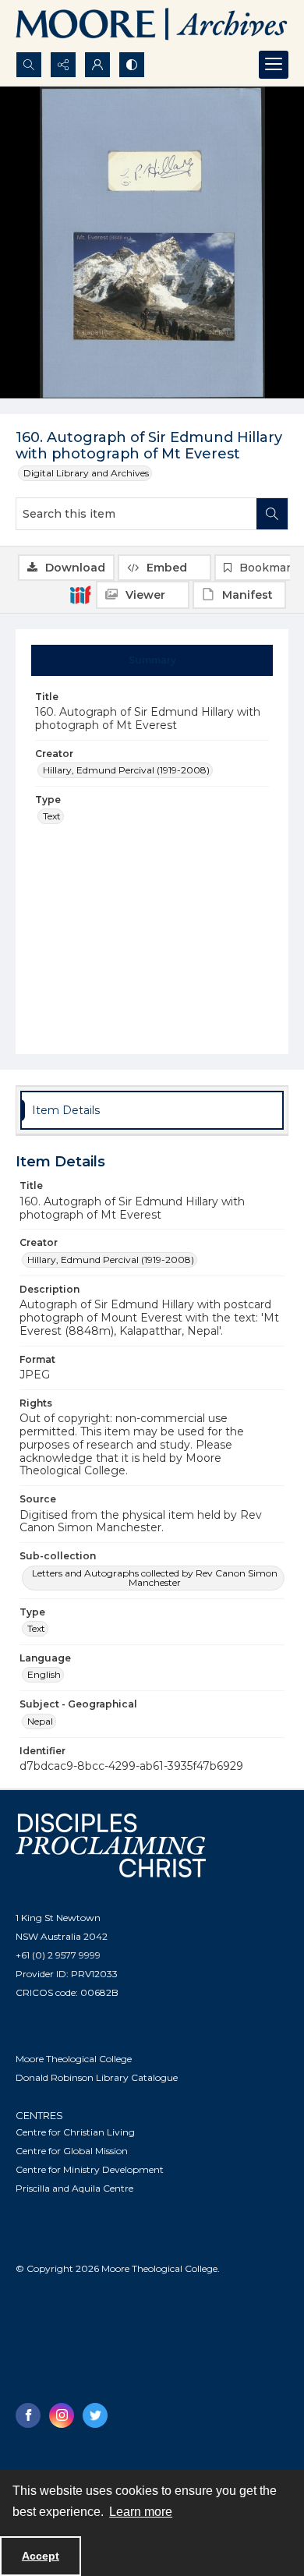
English (44, 1674)
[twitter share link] (95, 2415)
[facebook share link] (28, 2415)
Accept (41, 2556)
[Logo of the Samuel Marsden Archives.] (152, 26)
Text (52, 816)
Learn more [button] (141, 2512)
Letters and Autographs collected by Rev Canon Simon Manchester (155, 1578)
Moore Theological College (74, 2059)
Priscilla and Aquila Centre (74, 2188)
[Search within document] (272, 514)
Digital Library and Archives (86, 473)
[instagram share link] (62, 2415)
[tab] (152, 660)
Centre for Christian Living (75, 2132)
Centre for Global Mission (72, 2151)
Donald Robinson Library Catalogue (97, 2077)
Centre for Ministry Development (90, 2169)
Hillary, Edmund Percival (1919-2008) (126, 770)
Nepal (40, 1721)
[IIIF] (80, 594)
